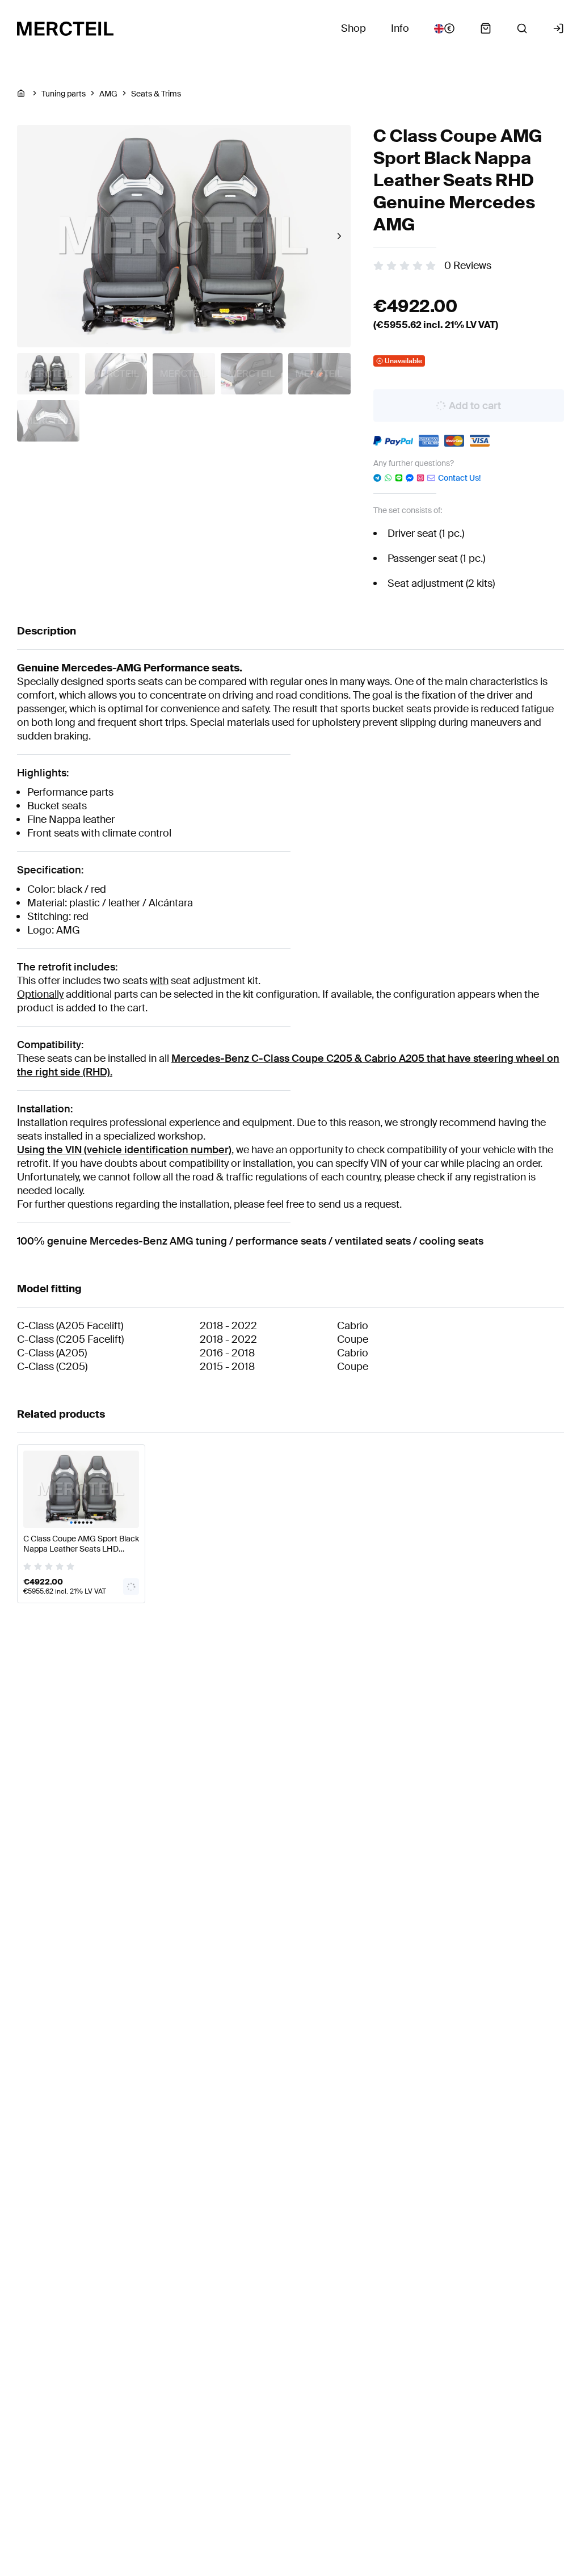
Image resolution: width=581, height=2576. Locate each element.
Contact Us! (459, 478)
